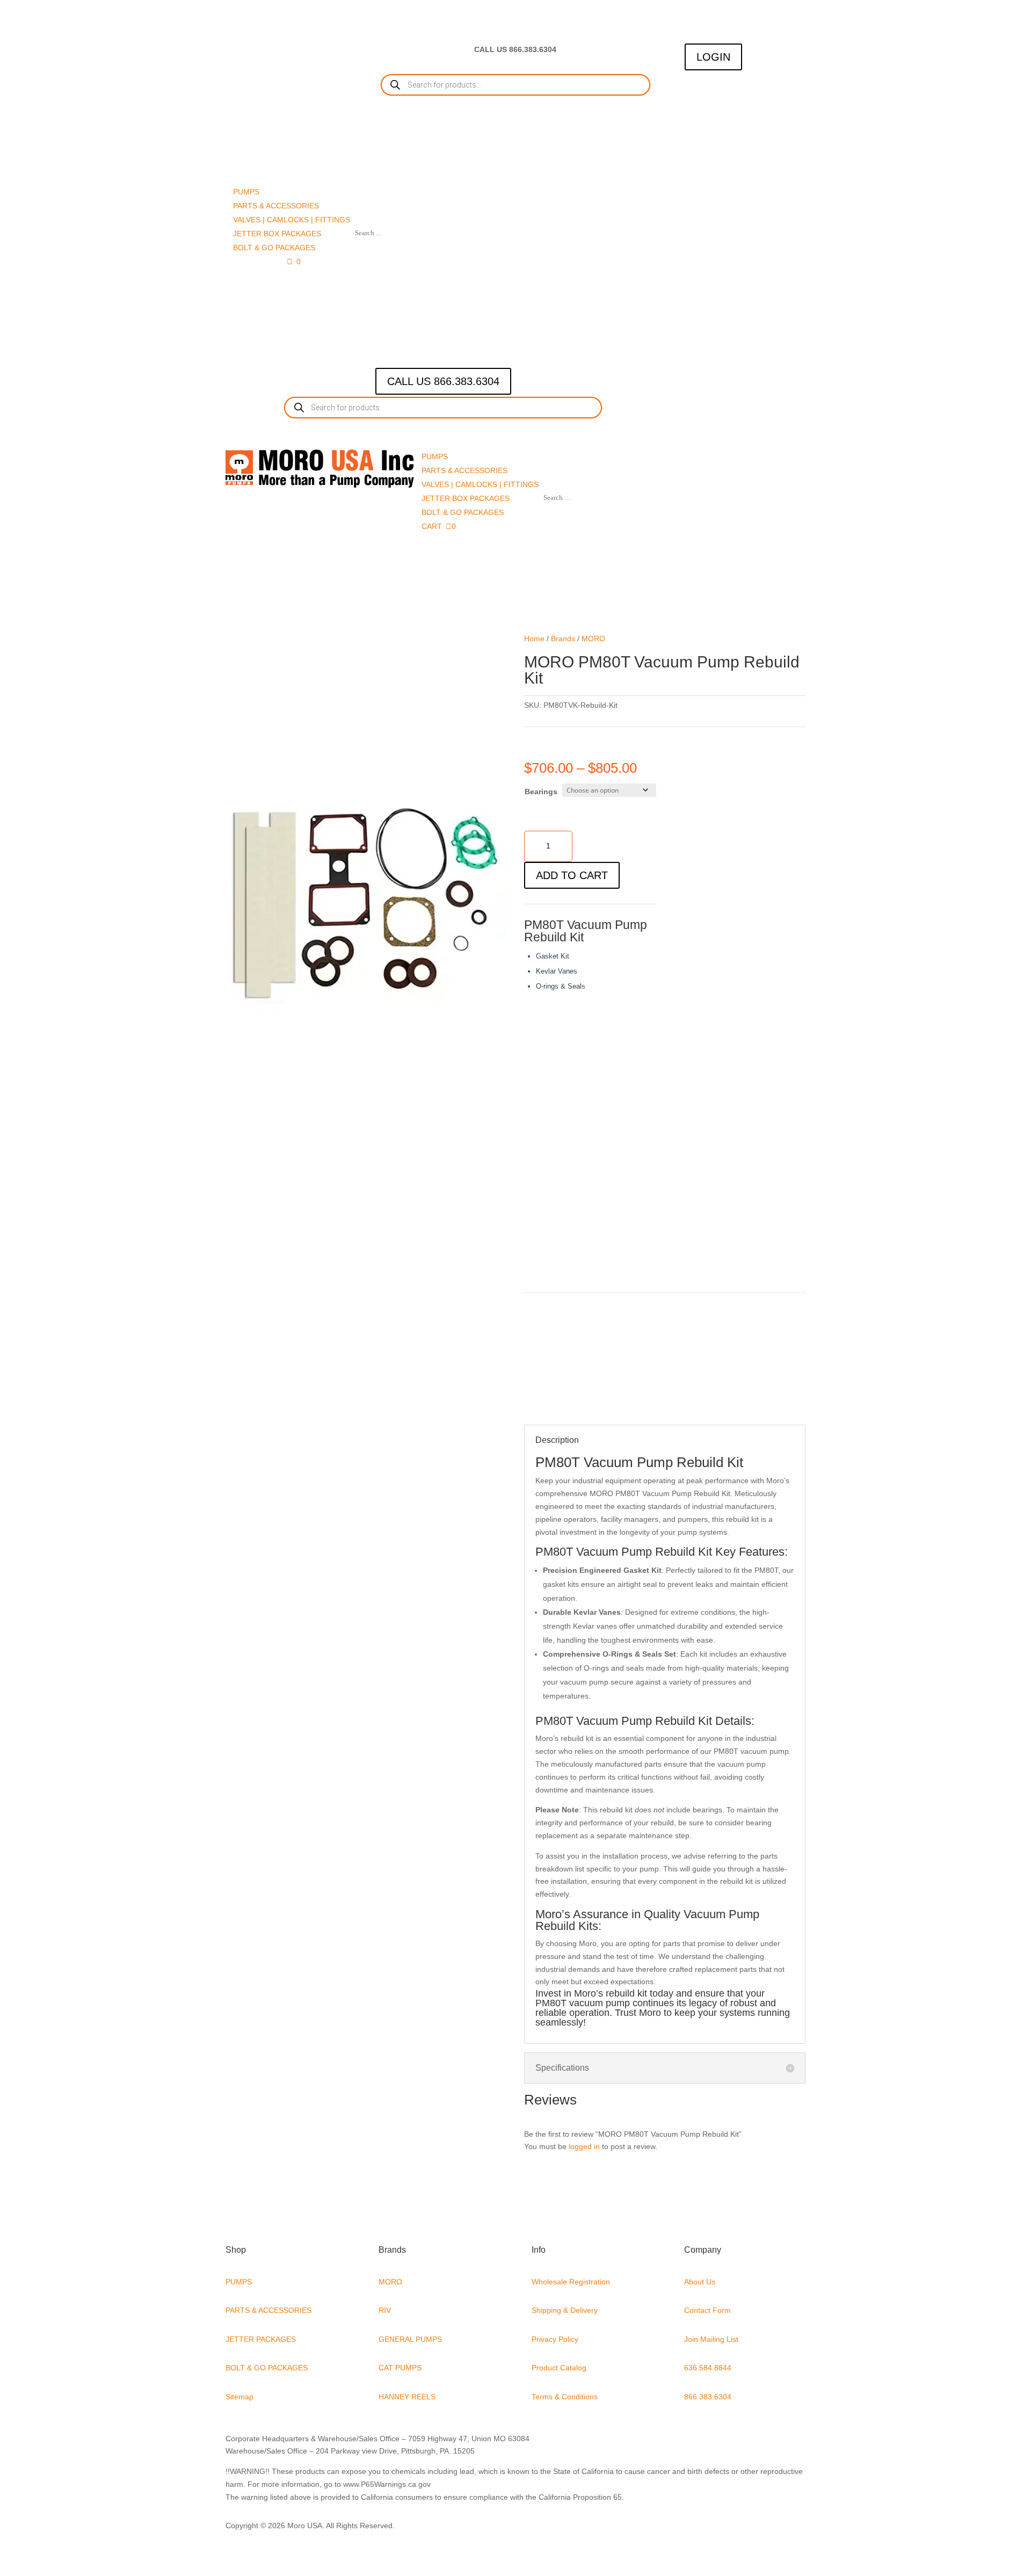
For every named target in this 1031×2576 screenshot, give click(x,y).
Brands (563, 638)
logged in (584, 2146)
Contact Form (707, 2310)
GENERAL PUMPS (410, 2339)
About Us (700, 2282)
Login (713, 57)
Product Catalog (559, 2368)
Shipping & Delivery (565, 2310)
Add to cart (572, 875)
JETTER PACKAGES (261, 2339)
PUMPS (239, 2282)
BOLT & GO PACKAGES (267, 2368)
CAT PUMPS (400, 2368)
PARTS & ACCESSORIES (268, 2310)
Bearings (541, 792)
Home (534, 638)
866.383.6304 (708, 2397)
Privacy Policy (555, 2339)
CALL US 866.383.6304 (443, 381)
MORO (593, 638)
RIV (385, 2310)
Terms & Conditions (565, 2397)
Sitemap (239, 2397)
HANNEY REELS (407, 2397)
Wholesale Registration (571, 2282)
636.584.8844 (708, 2368)
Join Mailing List (711, 2339)
